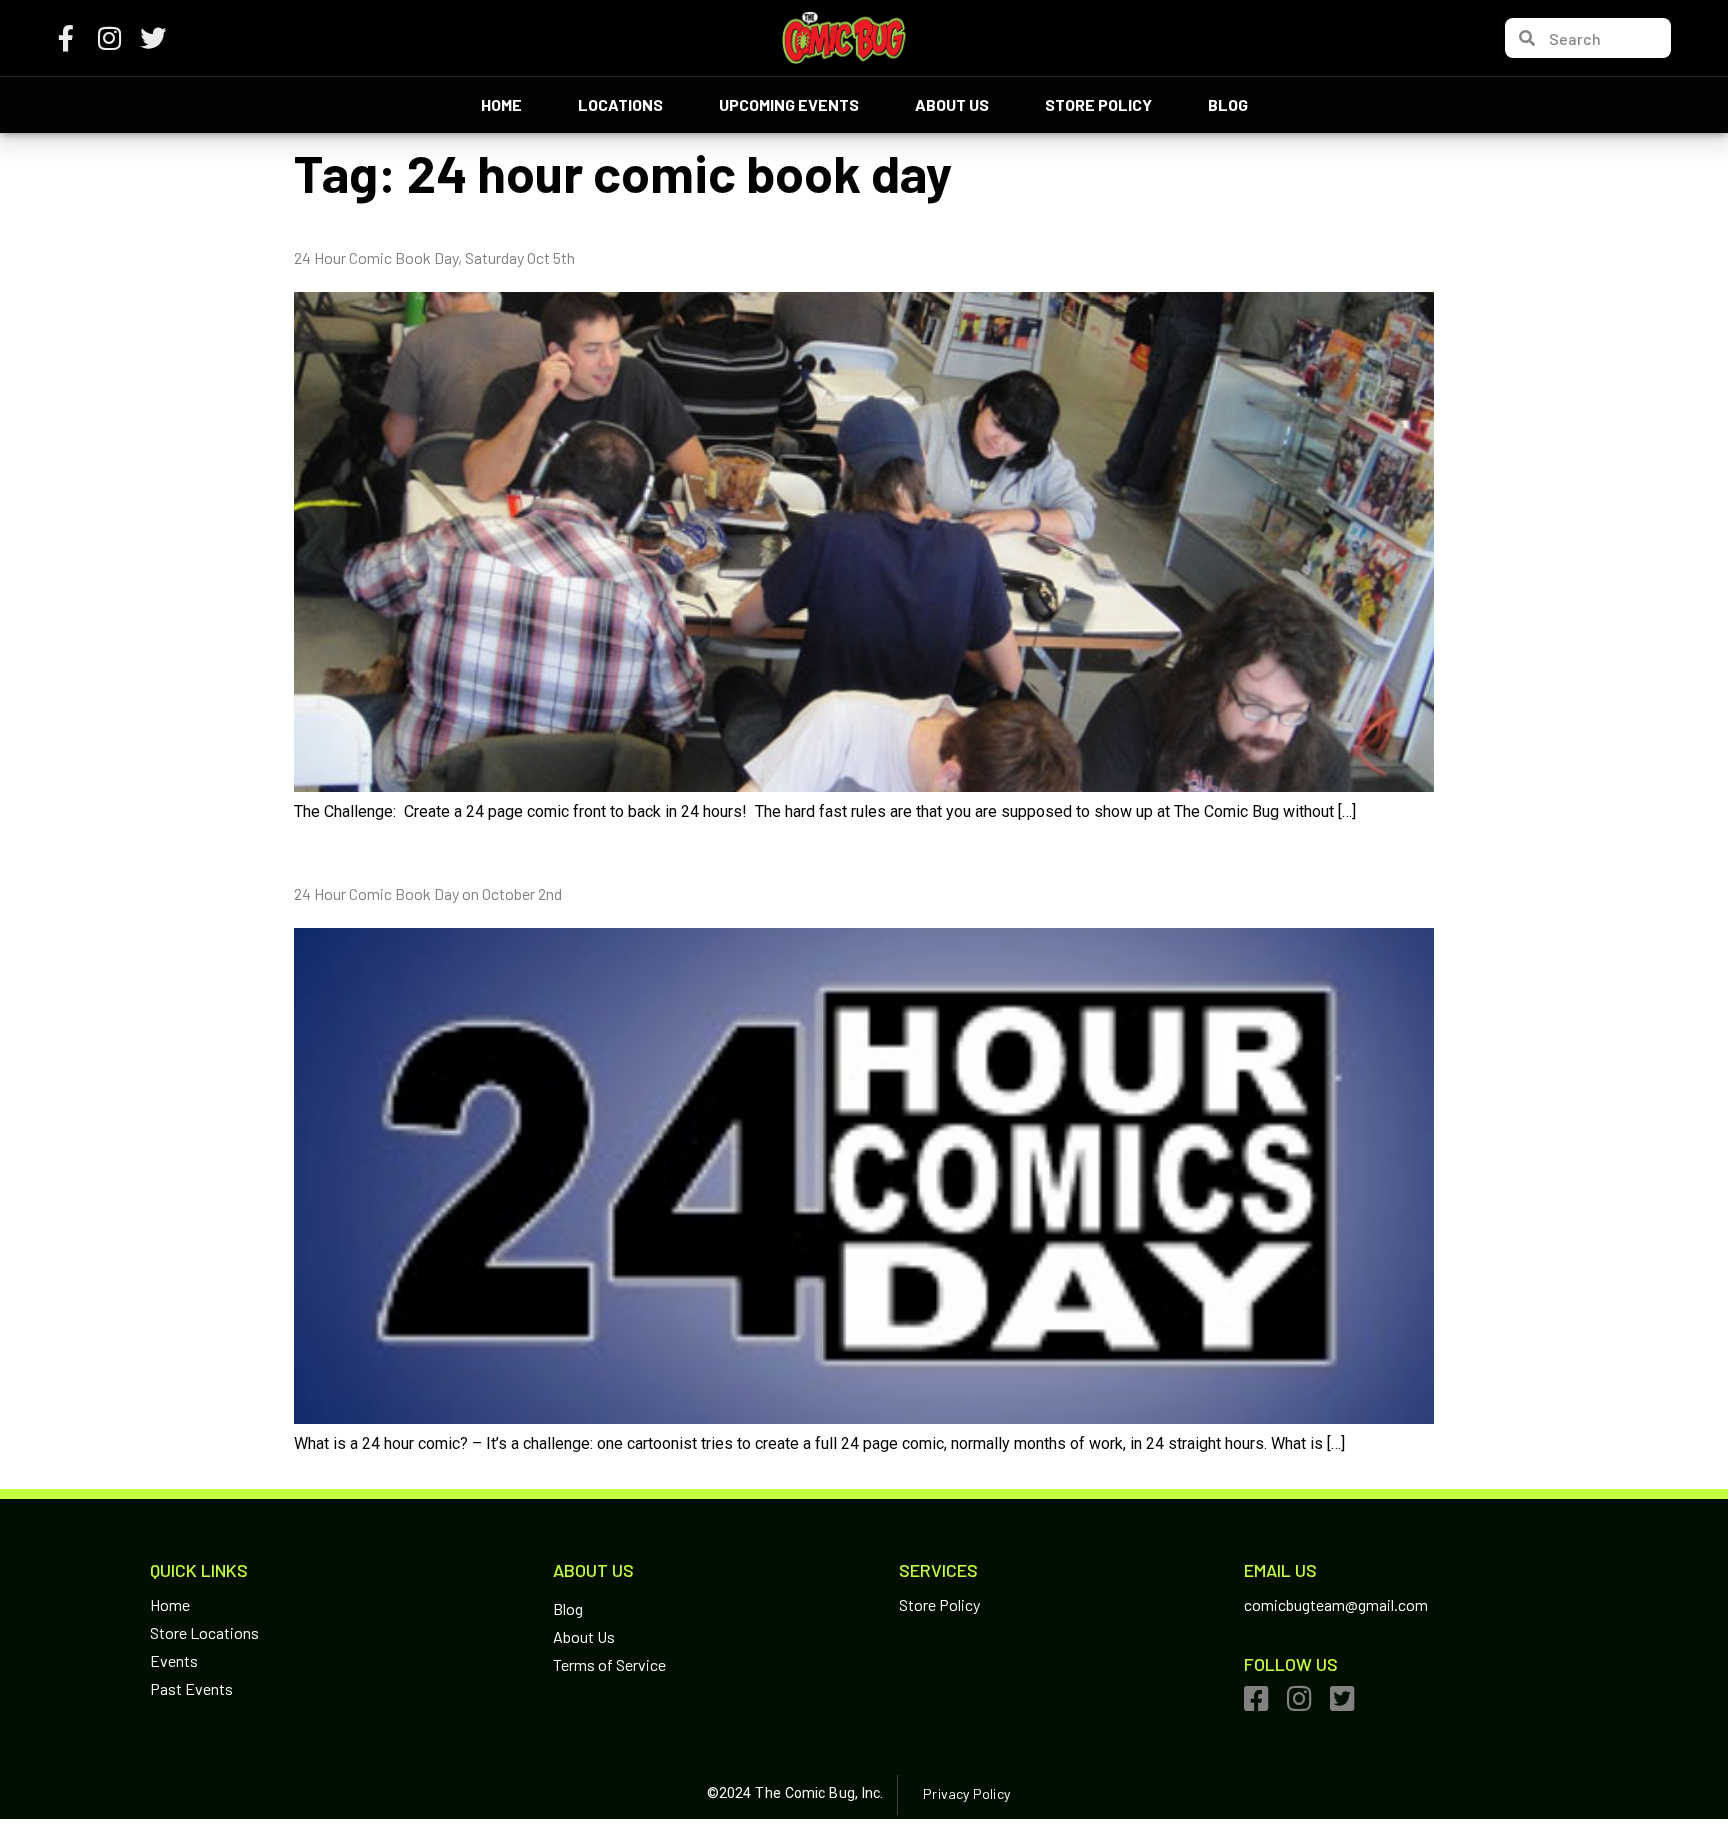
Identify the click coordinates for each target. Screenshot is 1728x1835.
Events (174, 1660)
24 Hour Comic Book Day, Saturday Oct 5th (434, 257)
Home (501, 104)
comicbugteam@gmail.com (1336, 1604)
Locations (620, 104)
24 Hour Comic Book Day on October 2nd (428, 893)
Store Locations (204, 1632)
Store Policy (1098, 104)
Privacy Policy (966, 1793)
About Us (952, 104)
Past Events (191, 1688)
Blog (1228, 104)
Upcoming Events (789, 104)
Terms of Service (609, 1664)
